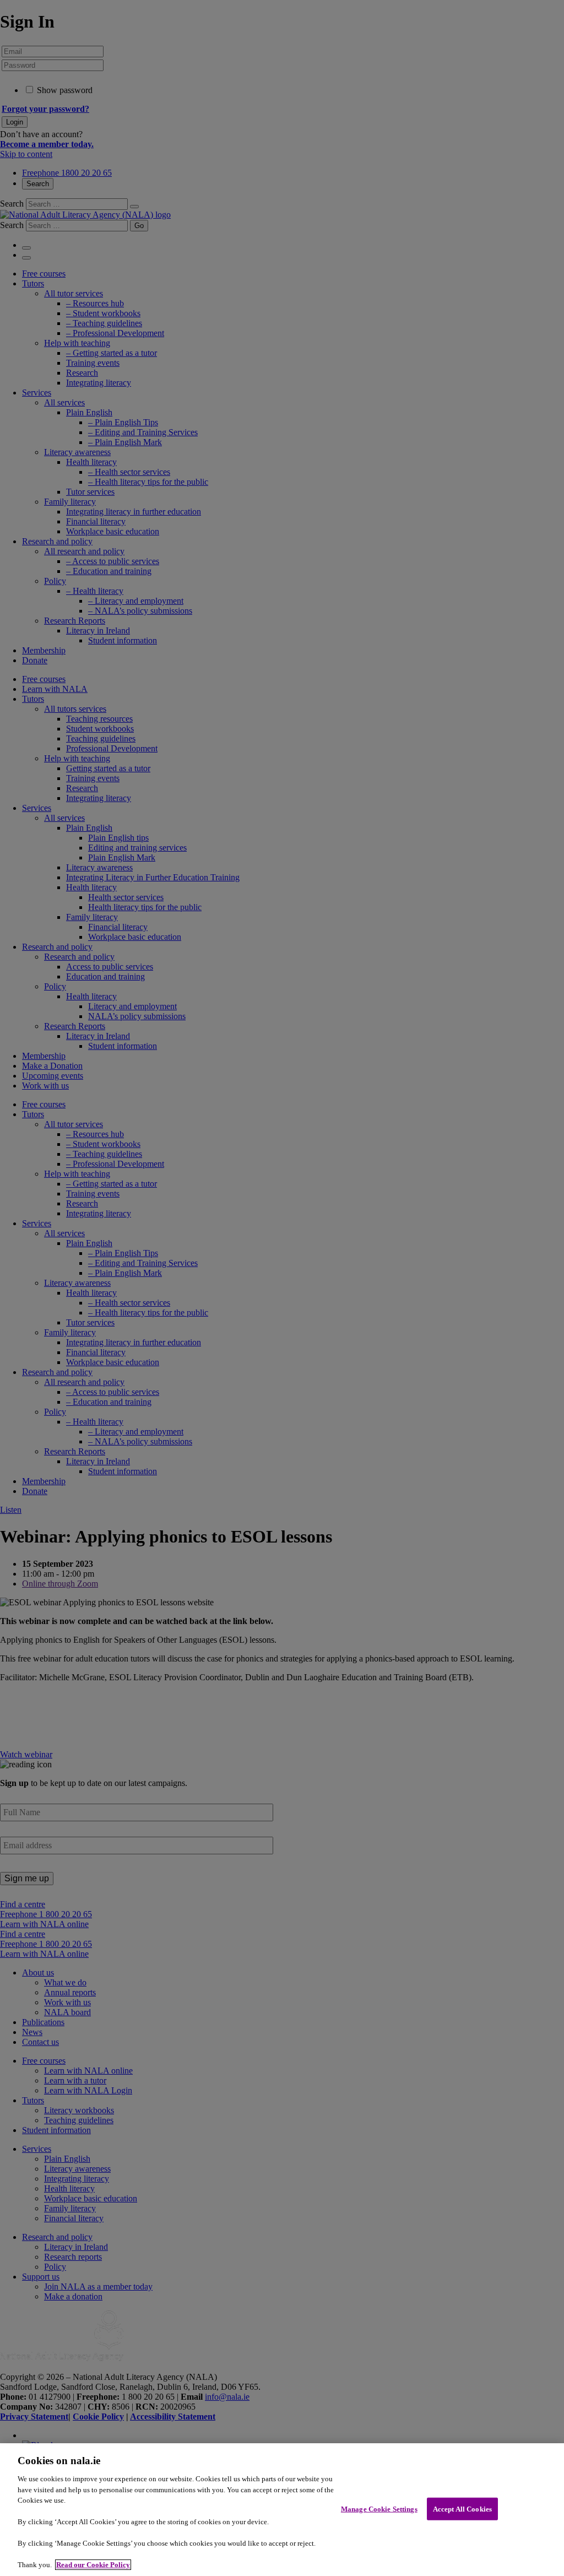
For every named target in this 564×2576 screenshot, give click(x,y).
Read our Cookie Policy (93, 2565)
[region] (282, 2510)
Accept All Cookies (462, 2509)
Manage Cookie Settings (379, 2509)
